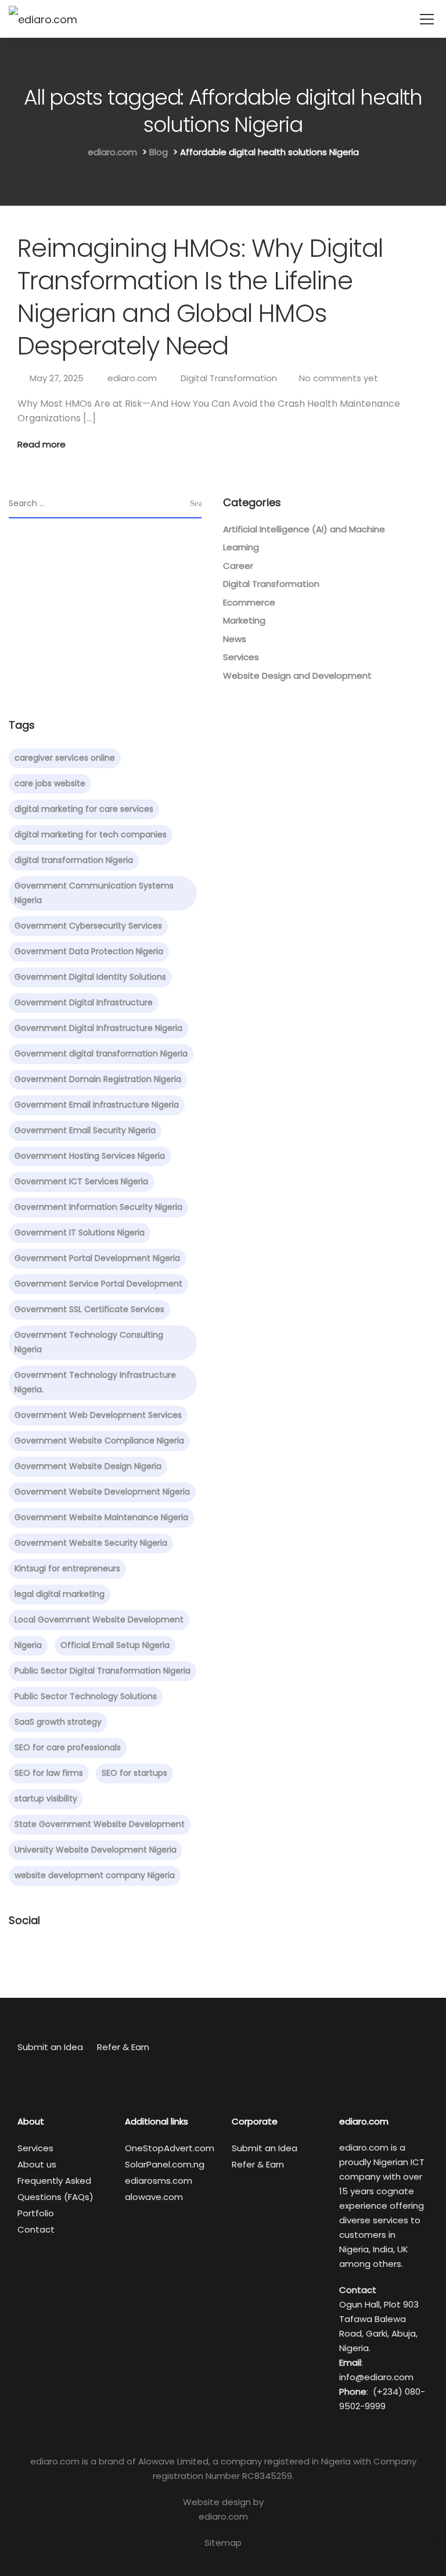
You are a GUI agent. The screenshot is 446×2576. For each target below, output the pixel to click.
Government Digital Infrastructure (84, 1002)
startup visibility (46, 1798)
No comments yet (339, 378)
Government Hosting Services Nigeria (90, 1156)
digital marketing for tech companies (91, 834)
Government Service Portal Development (98, 1284)
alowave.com (154, 2197)
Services (241, 657)
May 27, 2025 (57, 378)
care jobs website (50, 783)
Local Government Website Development (99, 1620)
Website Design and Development (297, 676)
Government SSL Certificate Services (89, 1309)
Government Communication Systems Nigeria (94, 893)
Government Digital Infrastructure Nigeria (98, 1028)
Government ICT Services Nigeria (81, 1181)
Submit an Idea (50, 2047)
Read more (42, 444)
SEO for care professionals (68, 1747)
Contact (36, 2229)
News (235, 639)
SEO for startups (134, 1773)
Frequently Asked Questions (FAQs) (55, 2189)
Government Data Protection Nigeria (89, 951)
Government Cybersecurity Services (88, 926)
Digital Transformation (229, 378)
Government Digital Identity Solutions (90, 977)
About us (37, 2164)
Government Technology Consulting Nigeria (89, 1342)
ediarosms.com (159, 2181)
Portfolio (36, 2213)
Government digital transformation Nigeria (101, 1054)
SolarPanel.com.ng (165, 2164)
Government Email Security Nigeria (85, 1130)
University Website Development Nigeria (96, 1850)
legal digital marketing (60, 1594)
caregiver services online (65, 758)
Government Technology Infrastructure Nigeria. (95, 1382)
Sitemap (223, 2543)
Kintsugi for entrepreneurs (67, 1568)
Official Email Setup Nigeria (115, 1645)
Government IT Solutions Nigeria (80, 1233)
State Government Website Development (100, 1824)
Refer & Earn (123, 2047)
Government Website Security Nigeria (91, 1543)
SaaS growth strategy (58, 1722)
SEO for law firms (49, 1773)
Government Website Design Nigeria (88, 1466)
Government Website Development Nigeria (102, 1492)
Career (238, 566)
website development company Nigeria (95, 1875)
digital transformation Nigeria (74, 860)
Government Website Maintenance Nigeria (101, 1517)
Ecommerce (249, 602)
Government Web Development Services (98, 1415)
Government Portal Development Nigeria (97, 1258)
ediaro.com (132, 378)
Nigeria (28, 1645)
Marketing (244, 620)
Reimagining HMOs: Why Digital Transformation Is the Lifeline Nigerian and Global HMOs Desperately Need (200, 297)
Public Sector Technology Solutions (86, 1696)
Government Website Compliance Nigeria (99, 1441)
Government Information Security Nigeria (98, 1207)
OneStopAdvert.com (170, 2148)
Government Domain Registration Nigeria (98, 1079)
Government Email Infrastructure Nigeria (97, 1105)
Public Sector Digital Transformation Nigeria (102, 1671)
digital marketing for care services (84, 809)
